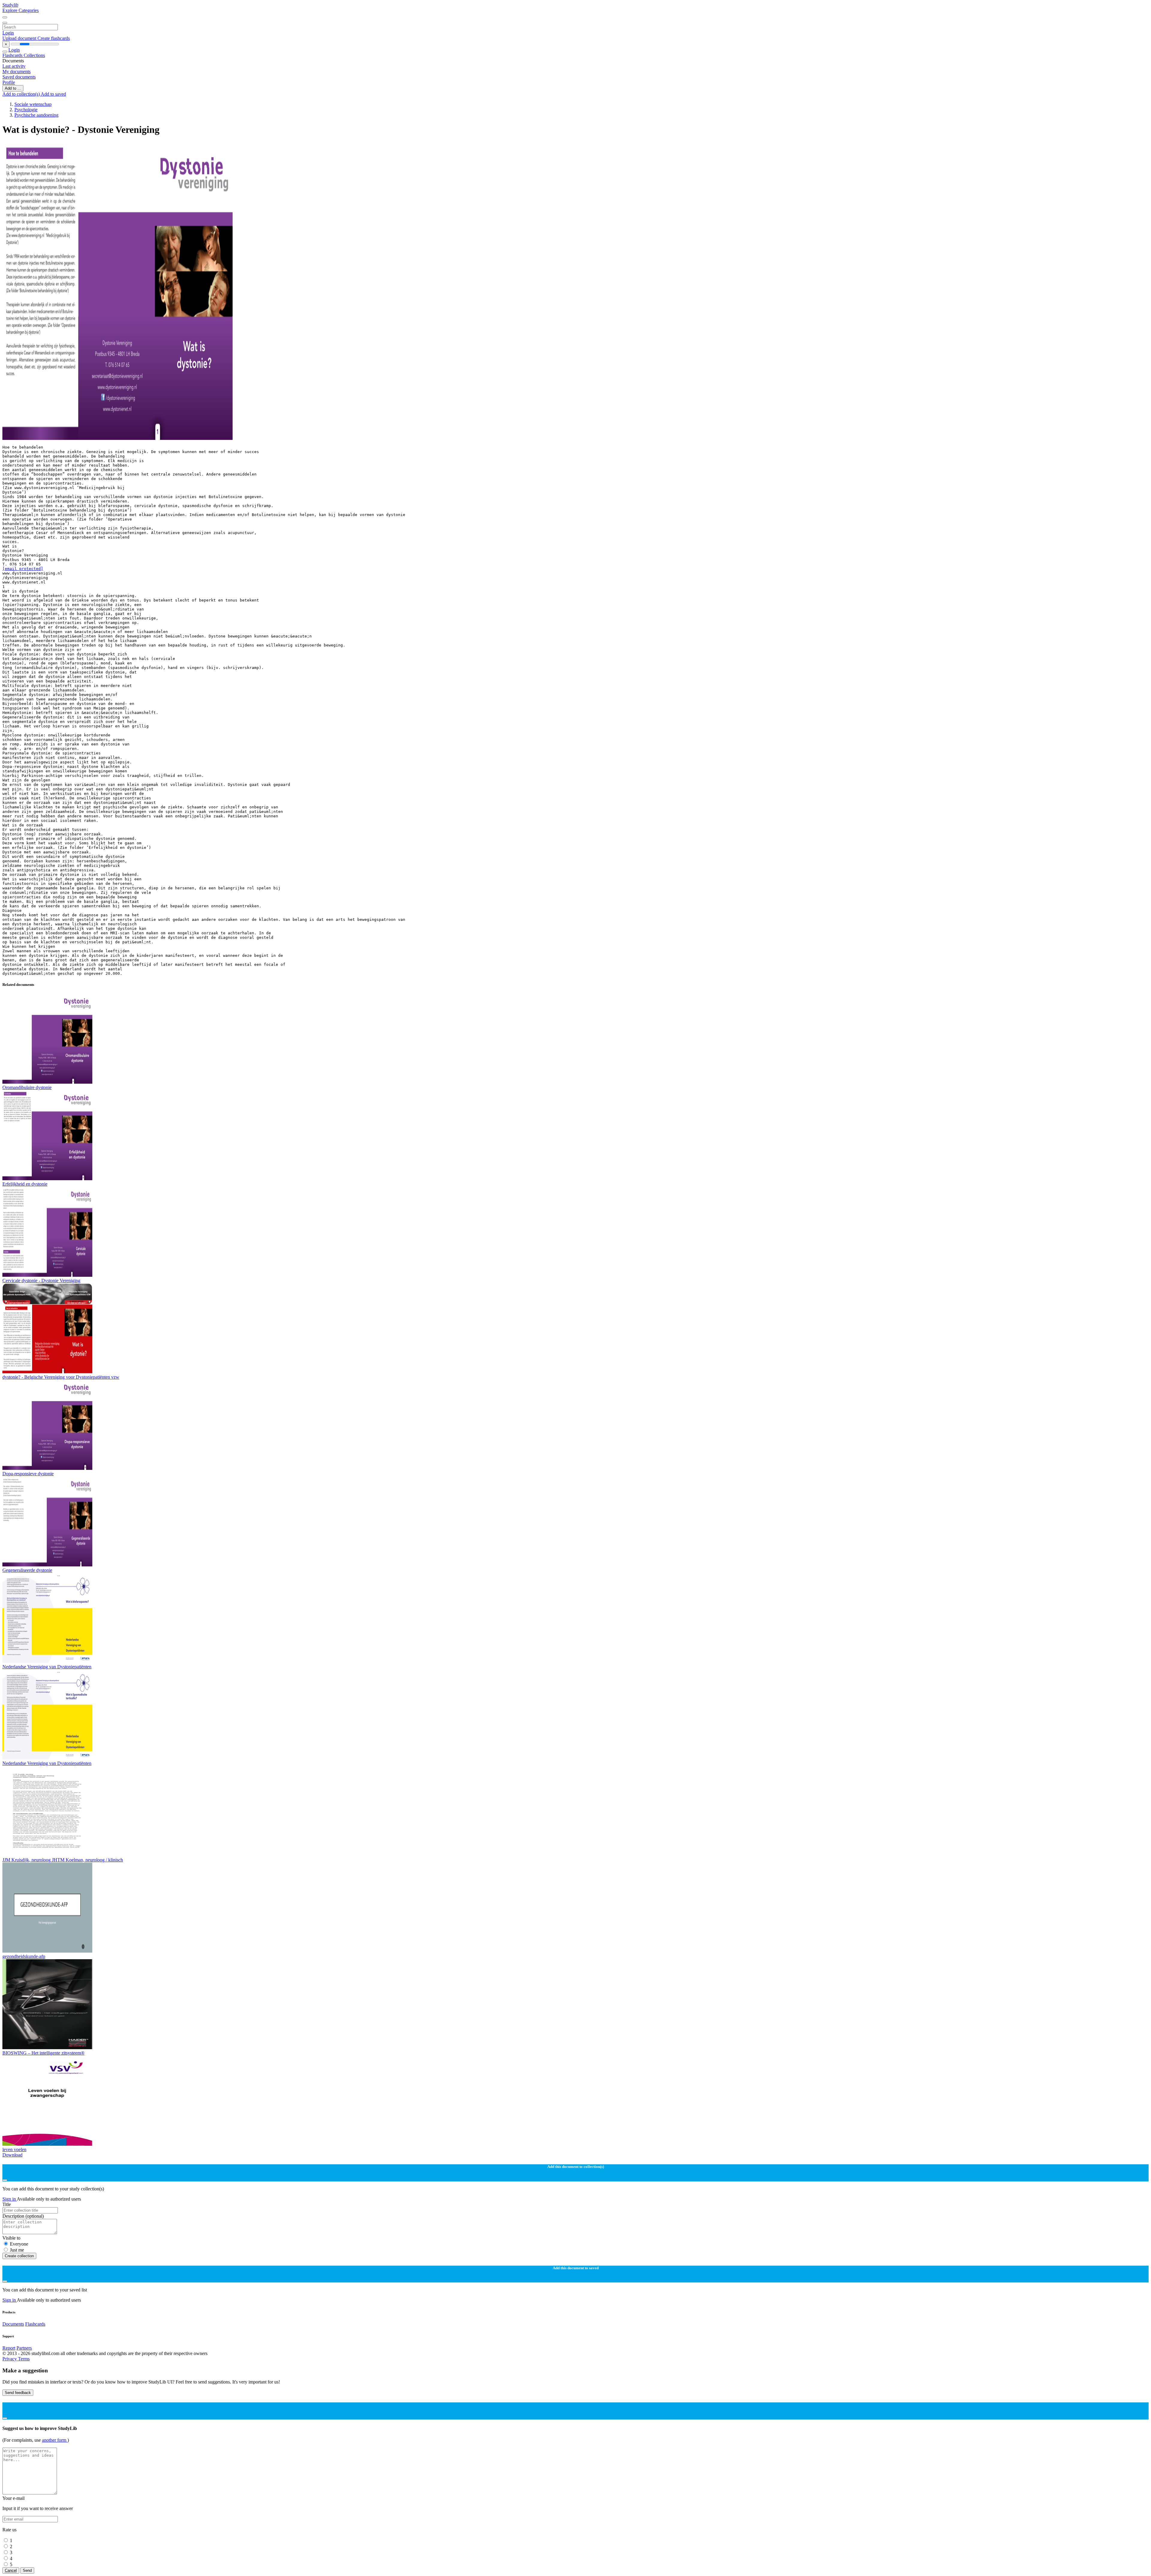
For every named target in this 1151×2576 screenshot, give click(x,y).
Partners (24, 2348)
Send (27, 2570)
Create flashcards (54, 38)
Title (7, 2204)
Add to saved (53, 94)
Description (23, 2216)
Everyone (19, 2244)
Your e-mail (13, 2498)
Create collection (19, 2256)
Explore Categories (21, 10)
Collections (34, 55)
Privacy (10, 2359)
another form (55, 2440)
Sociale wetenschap (33, 104)
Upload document (20, 38)
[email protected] (23, 569)
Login (8, 33)
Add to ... (13, 88)
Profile (9, 82)
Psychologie (26, 110)
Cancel (11, 2570)
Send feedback (18, 2393)
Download (12, 2155)
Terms (24, 2359)
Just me (17, 2250)
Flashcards (13, 55)
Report (9, 2348)
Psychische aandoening (36, 115)
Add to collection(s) (22, 94)
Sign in (10, 2199)
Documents (13, 2324)
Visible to (11, 2238)
